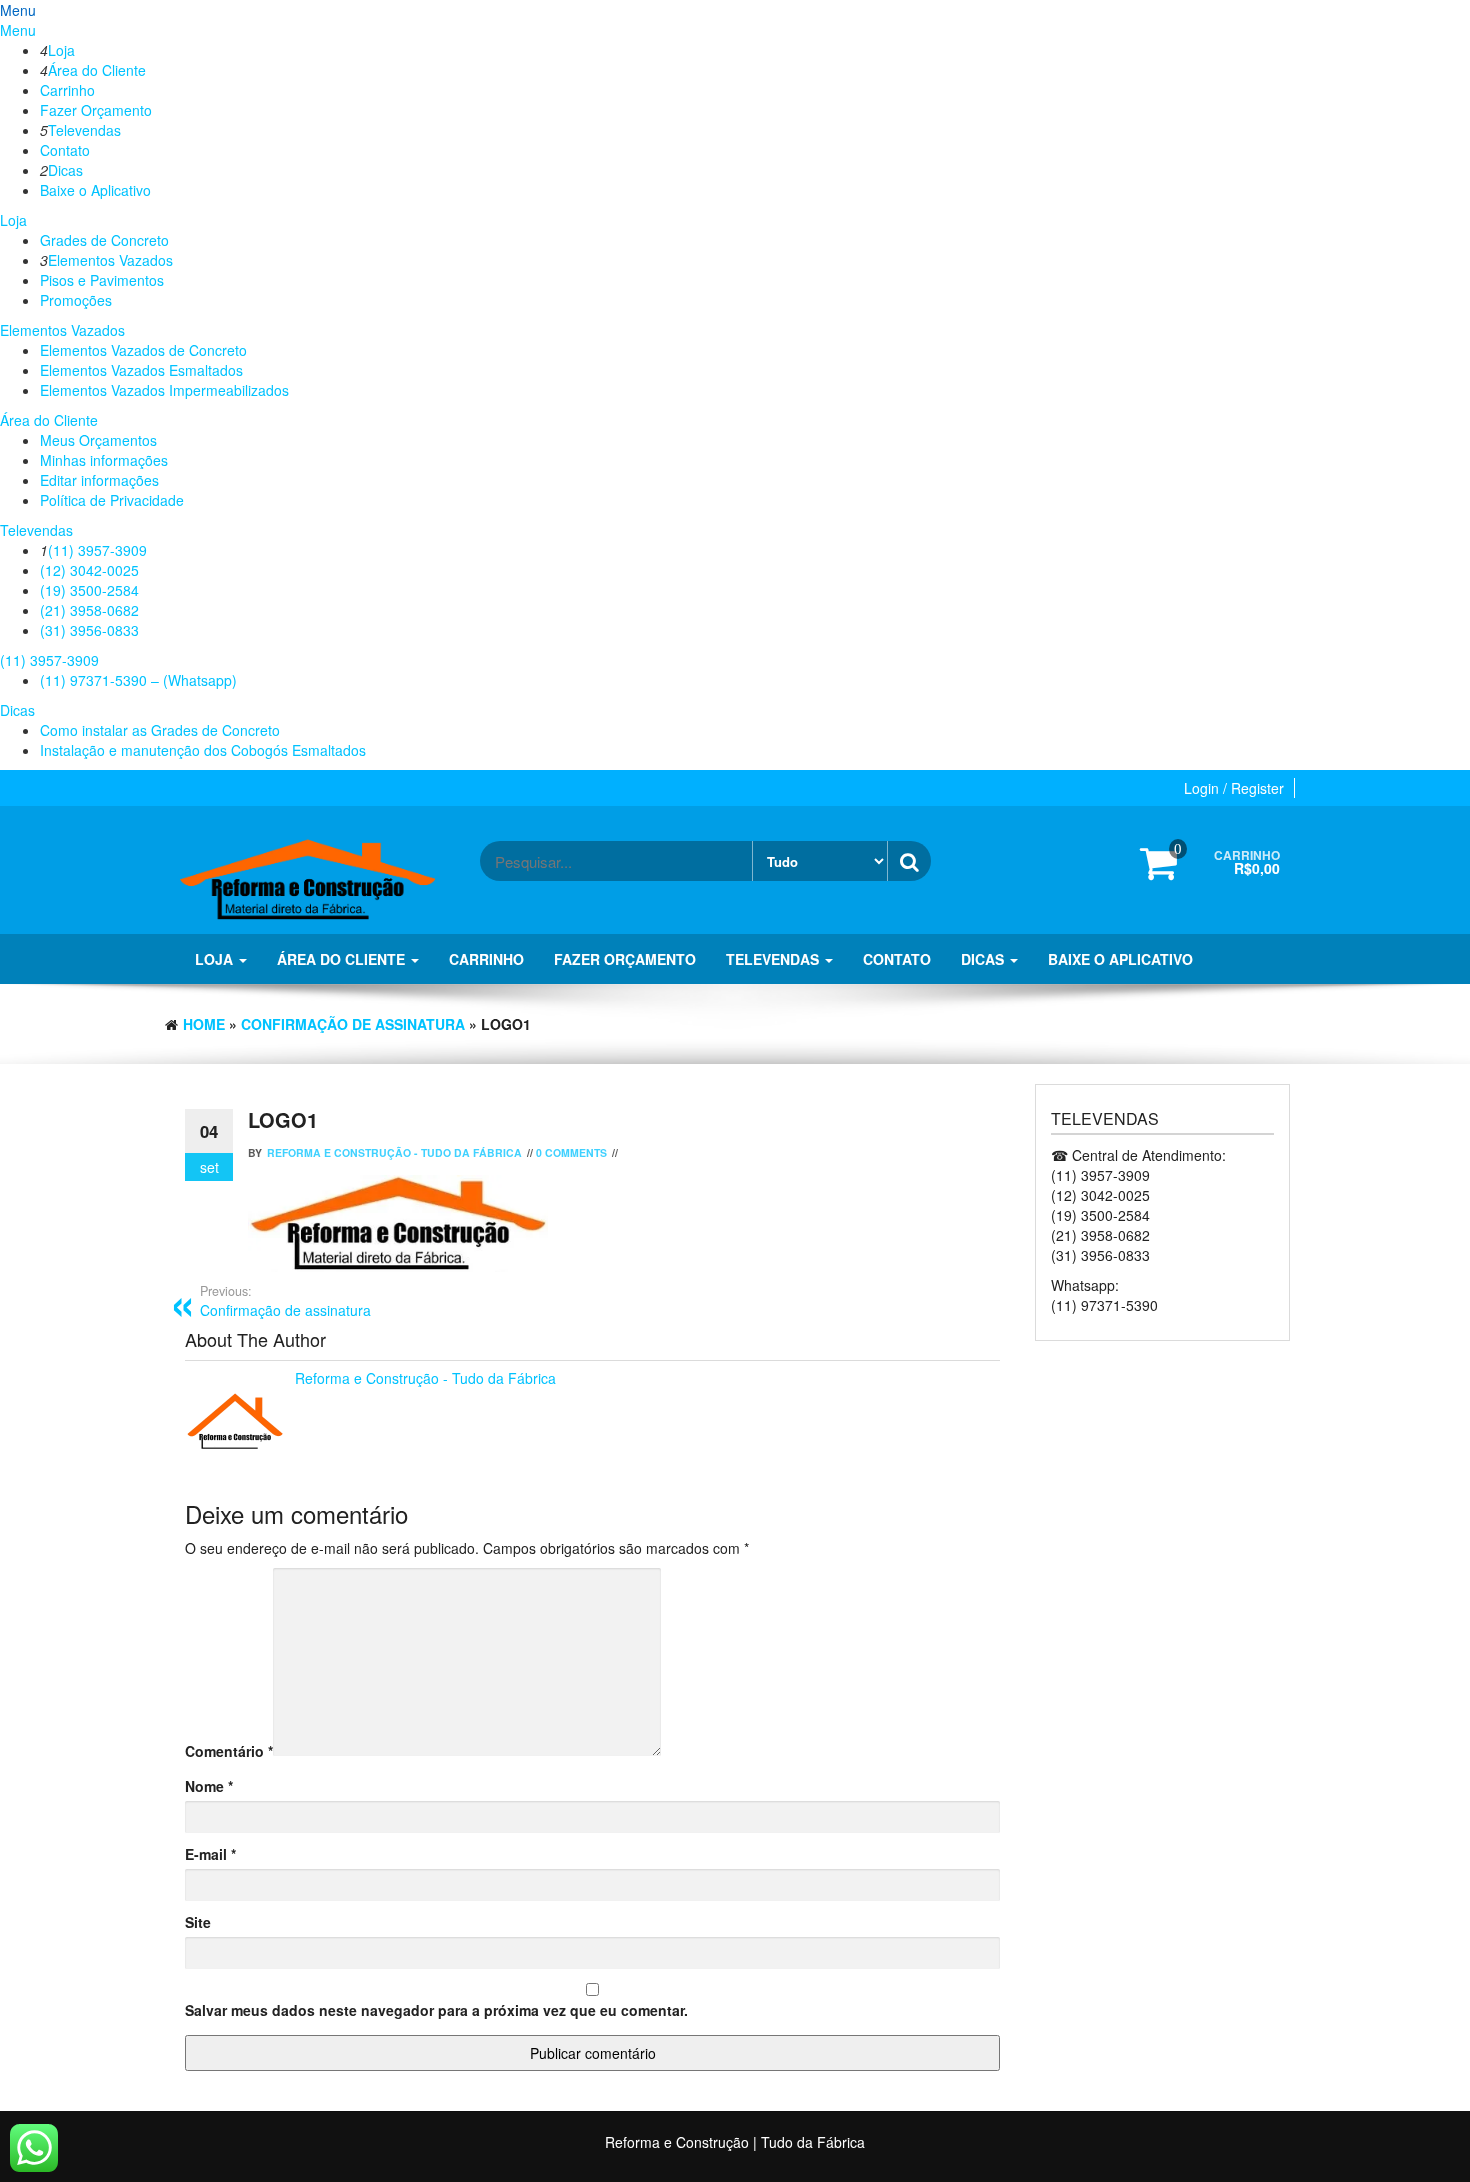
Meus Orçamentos (98, 440)
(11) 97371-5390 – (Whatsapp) (138, 680)
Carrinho (67, 90)
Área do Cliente (97, 70)
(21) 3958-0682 (89, 610)
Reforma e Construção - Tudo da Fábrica (394, 1152)
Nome (209, 1786)
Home (204, 1024)
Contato (65, 150)
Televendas (84, 130)
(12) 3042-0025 (89, 570)
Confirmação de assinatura (353, 1024)
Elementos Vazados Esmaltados (141, 370)
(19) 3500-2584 (89, 590)
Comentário (229, 1751)
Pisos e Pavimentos (102, 280)
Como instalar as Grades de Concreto (160, 730)
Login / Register (1234, 788)
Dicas (65, 170)
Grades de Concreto (104, 240)
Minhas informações (104, 460)
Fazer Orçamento (96, 110)
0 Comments (571, 1152)
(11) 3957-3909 (97, 550)
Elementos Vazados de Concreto (143, 350)
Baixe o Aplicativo (95, 190)
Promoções (76, 300)
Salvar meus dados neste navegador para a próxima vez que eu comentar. (436, 2010)
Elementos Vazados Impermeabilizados (164, 390)
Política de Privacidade (112, 500)
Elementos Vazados (110, 260)
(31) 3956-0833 (89, 630)
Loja (61, 50)
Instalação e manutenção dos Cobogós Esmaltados (203, 750)
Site (198, 1922)
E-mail (210, 1854)
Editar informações (99, 480)
